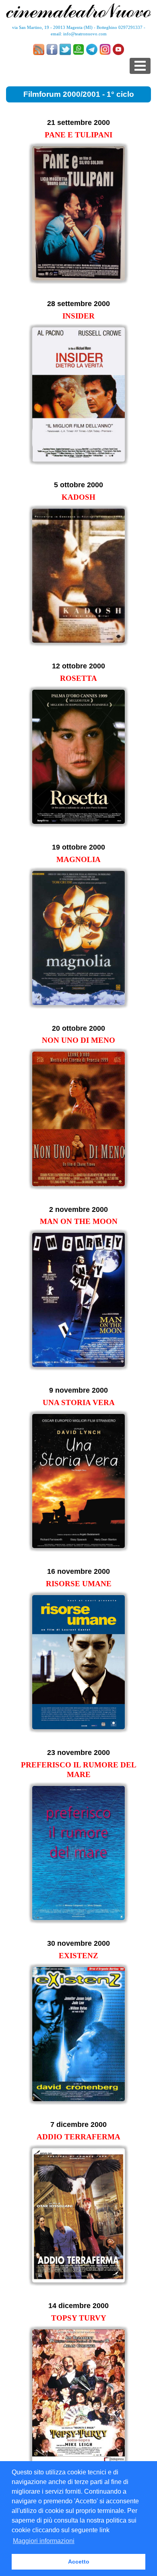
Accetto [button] (79, 2562)
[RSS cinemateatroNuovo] (39, 49)
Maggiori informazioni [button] (44, 2541)
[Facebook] (52, 49)
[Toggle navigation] (140, 66)
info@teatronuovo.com (85, 34)
